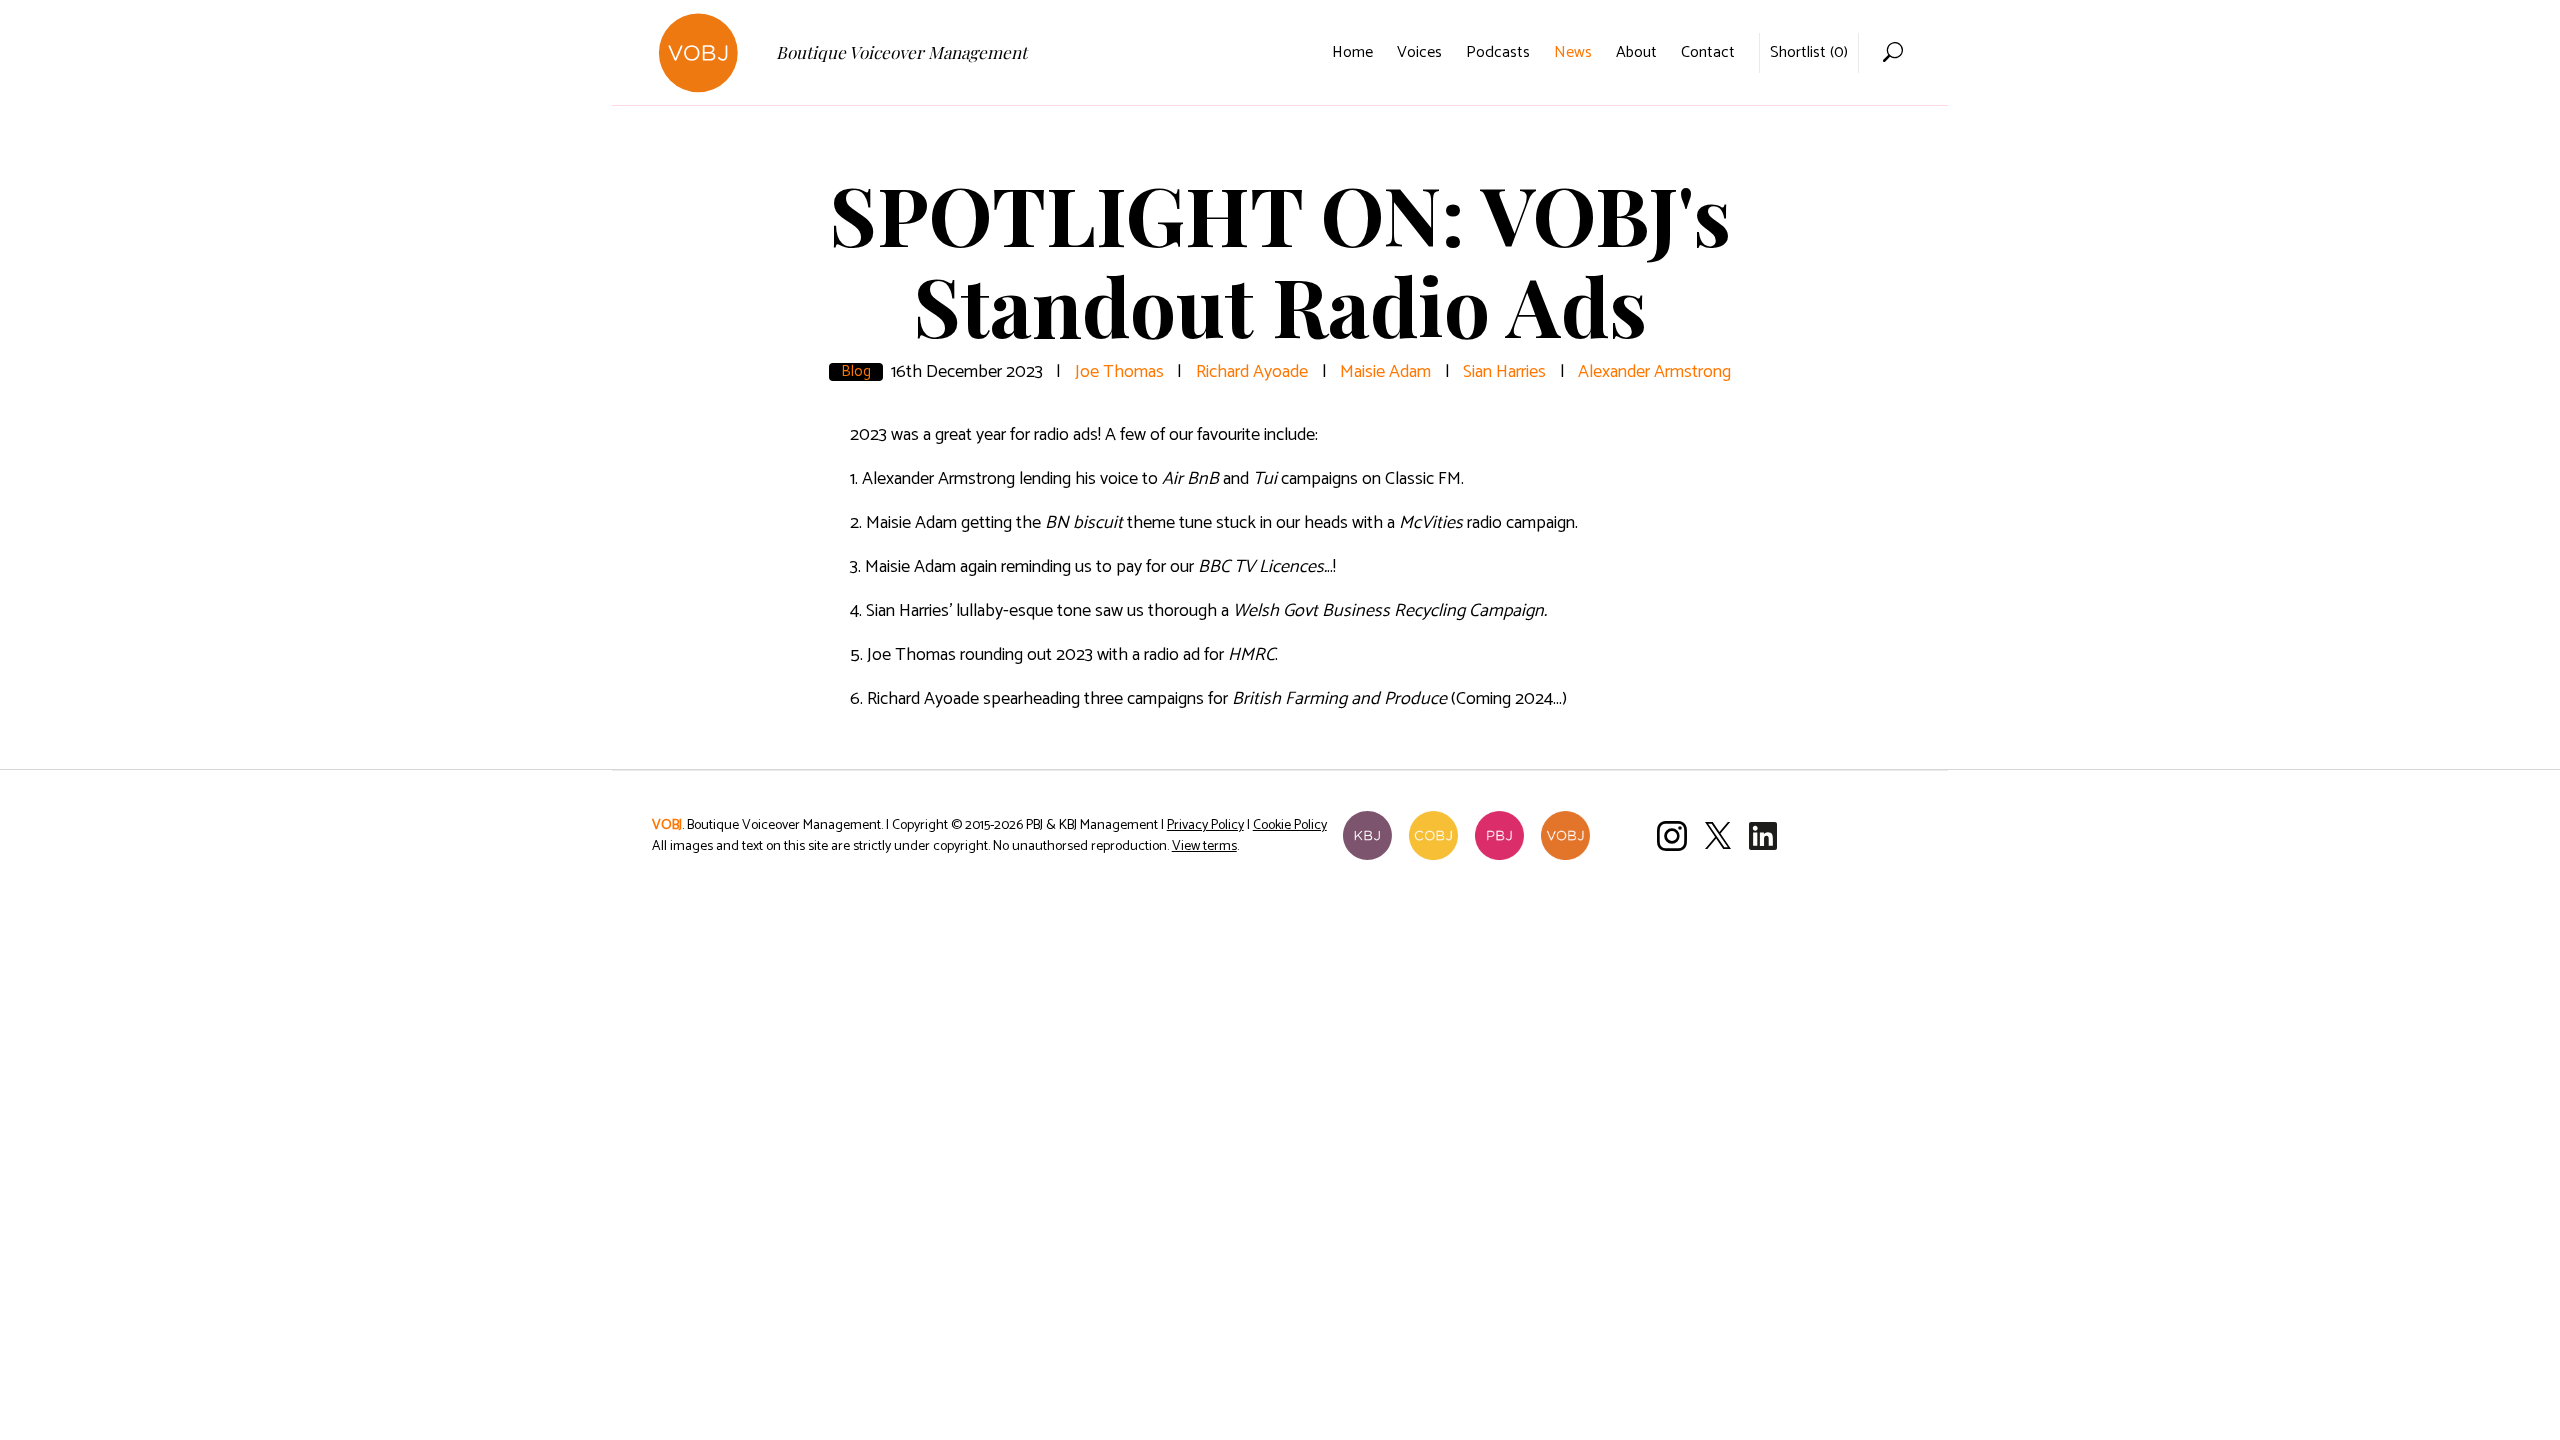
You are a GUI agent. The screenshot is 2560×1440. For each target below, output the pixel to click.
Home (1352, 52)
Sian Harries (1504, 372)
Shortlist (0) (1809, 53)
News (1573, 52)
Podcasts (1498, 52)
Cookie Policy (1290, 825)
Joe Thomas (1119, 372)
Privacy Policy (1205, 825)
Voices (1419, 52)
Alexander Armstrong (1654, 372)
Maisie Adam (1385, 372)
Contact (1708, 52)
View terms (1204, 846)
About (1636, 52)
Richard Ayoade (1252, 372)
